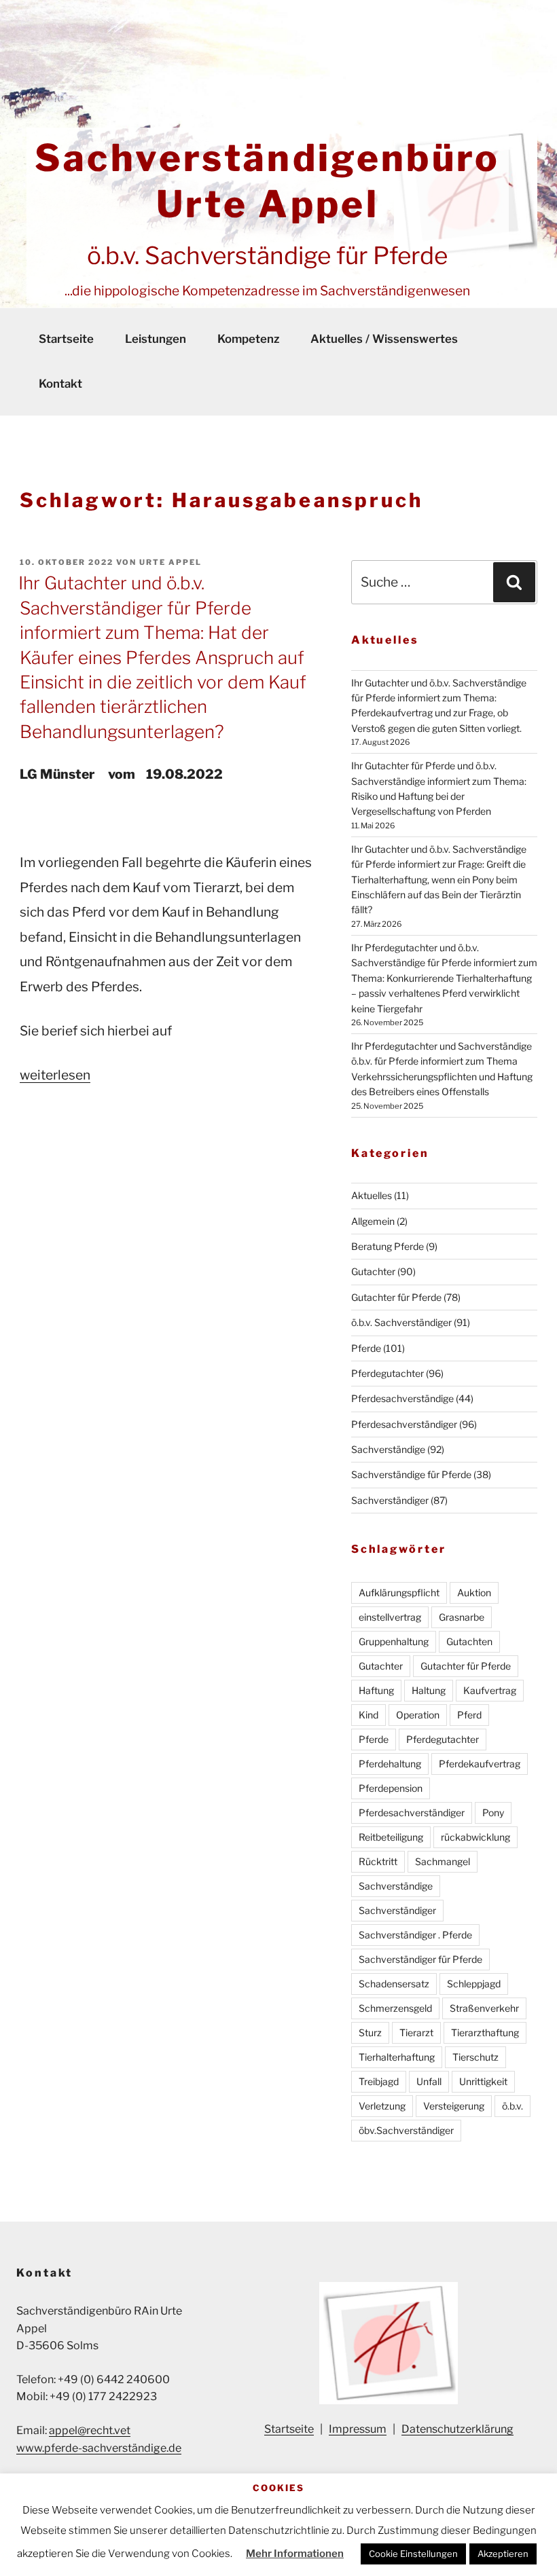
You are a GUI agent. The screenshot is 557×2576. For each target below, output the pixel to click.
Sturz (370, 2032)
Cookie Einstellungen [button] (413, 2554)
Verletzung (382, 2106)
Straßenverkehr (484, 2008)
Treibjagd (379, 2081)
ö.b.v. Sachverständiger (401, 1322)
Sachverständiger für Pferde (420, 1959)
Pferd (469, 1715)
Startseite (66, 339)
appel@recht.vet (90, 2430)
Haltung (429, 1690)
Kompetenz (248, 339)
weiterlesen (55, 1075)
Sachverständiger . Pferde (415, 1935)
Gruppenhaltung (394, 1641)
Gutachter (373, 1271)
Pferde (366, 1348)
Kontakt (60, 384)
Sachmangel (443, 1861)
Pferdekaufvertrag (480, 1764)
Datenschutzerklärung (457, 2429)
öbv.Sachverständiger (406, 2130)
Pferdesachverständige (402, 1398)
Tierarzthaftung (485, 2032)
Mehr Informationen (295, 2554)
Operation (418, 1715)
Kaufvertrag (490, 1690)
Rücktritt (378, 1861)
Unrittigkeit (483, 2081)
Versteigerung (454, 2106)
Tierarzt (416, 2032)
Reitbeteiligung (391, 1837)
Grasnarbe (462, 1617)
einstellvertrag (390, 1617)
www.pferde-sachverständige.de (99, 2448)
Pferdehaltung (390, 1764)
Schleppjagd (474, 1984)
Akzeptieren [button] (503, 2554)
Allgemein (373, 1221)
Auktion (474, 1593)
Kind (369, 1715)
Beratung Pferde (388, 1246)
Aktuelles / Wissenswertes (384, 339)
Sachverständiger (390, 1500)
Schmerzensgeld (395, 2008)
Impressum (358, 2429)
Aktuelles (372, 1195)
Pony (493, 1813)
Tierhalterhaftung (397, 2057)
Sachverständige (388, 1449)
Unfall (429, 2081)
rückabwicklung (475, 1837)
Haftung (376, 1690)
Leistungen (156, 339)
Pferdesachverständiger (404, 1424)
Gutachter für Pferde (396, 1297)
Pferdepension (391, 1788)
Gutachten (469, 1641)
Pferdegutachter (388, 1373)
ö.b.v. (513, 2106)
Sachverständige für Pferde (411, 1474)
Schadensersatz (394, 1984)
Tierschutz (475, 2057)
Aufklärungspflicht (399, 1593)
